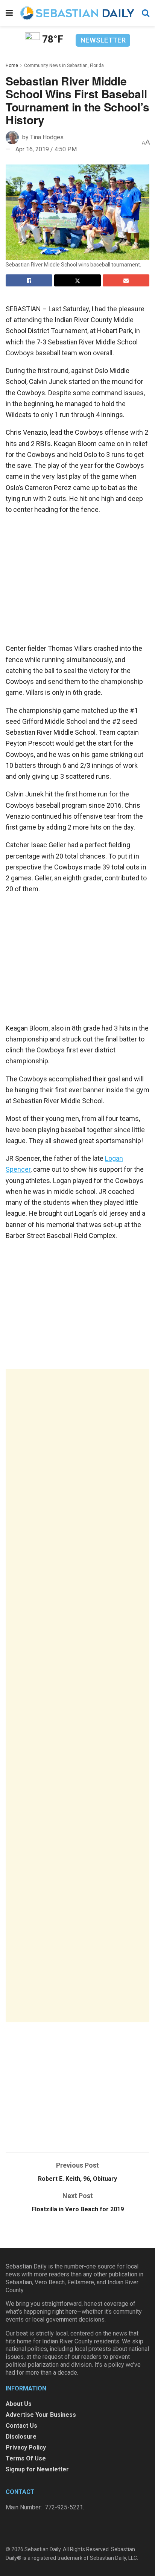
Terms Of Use (26, 2458)
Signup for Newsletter (37, 2469)
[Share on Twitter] (77, 280)
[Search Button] (146, 13)
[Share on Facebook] (29, 280)
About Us (19, 2404)
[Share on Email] (126, 280)
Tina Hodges (47, 137)
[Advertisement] (77, 1696)
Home (12, 65)
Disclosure (21, 2437)
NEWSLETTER (103, 40)
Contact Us (21, 2426)
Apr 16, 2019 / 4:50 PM (46, 149)
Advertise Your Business (41, 2415)
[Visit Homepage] (77, 13)
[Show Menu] (9, 13)
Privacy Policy (26, 2447)
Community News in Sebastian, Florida (64, 65)
